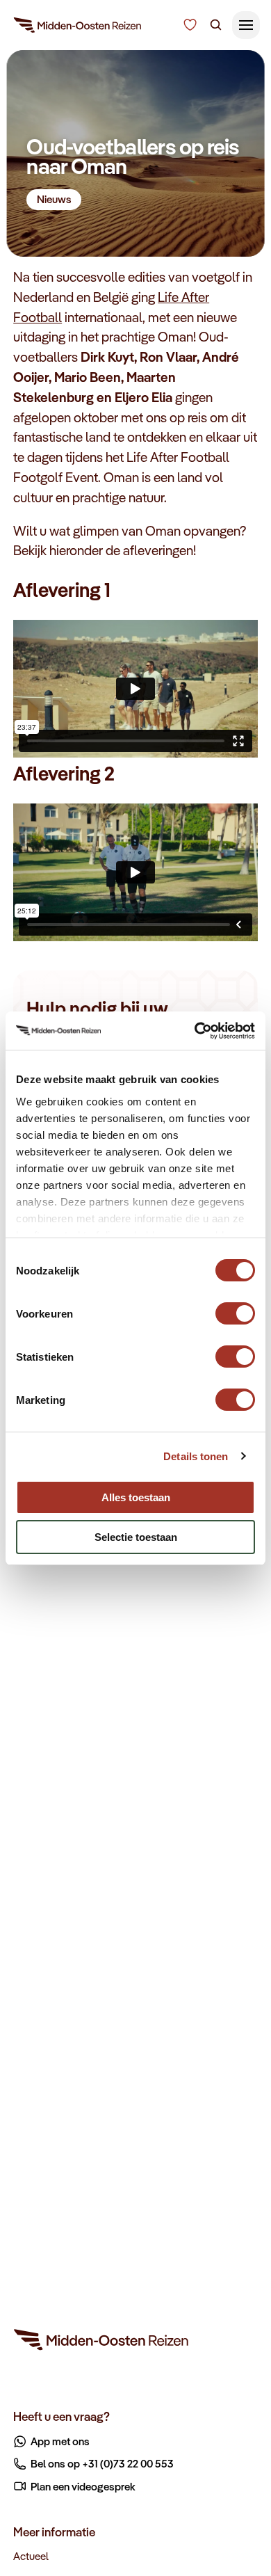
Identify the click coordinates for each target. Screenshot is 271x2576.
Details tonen (196, 1456)
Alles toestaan (136, 1497)
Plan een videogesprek (83, 2486)
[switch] (235, 1307)
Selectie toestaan (136, 1537)
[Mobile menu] (246, 25)
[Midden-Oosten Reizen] (78, 28)
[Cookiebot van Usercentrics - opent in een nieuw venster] (195, 1031)
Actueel (31, 2556)
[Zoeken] (216, 25)
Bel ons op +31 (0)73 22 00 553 (102, 2463)
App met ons (60, 2441)
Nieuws (54, 199)
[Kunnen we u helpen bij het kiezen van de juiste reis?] (190, 25)
